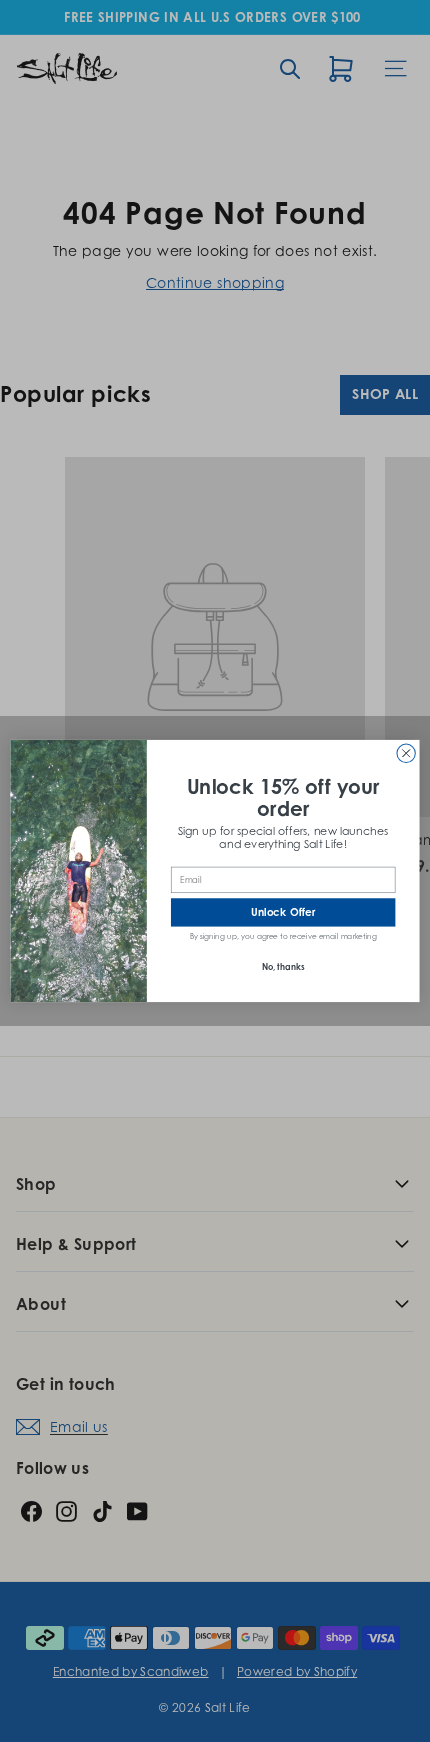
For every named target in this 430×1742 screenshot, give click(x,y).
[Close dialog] (406, 753)
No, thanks (283, 966)
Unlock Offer (283, 912)
